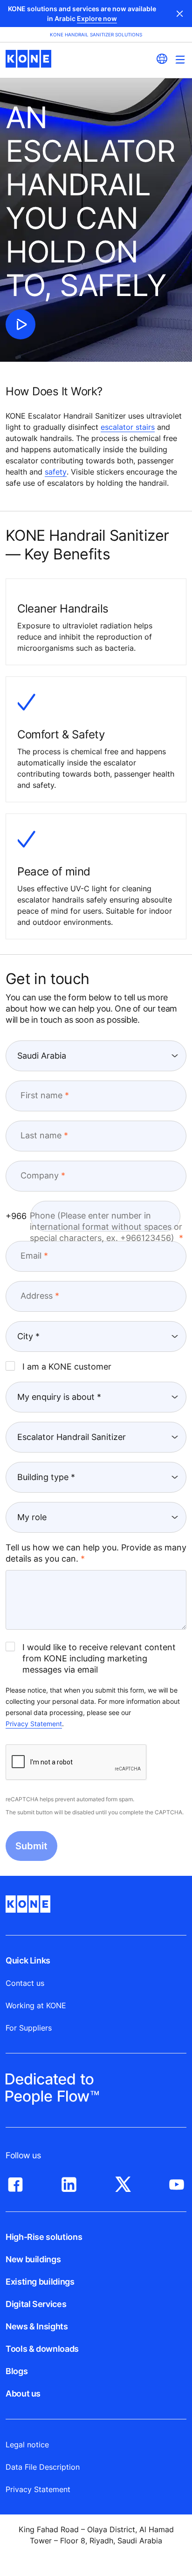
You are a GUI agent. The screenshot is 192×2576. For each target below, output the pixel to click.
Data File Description (43, 2467)
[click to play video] (21, 324)
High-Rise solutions (44, 2237)
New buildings (33, 2259)
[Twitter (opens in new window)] (123, 2182)
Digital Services (36, 2304)
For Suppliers (29, 2028)
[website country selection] (162, 59)
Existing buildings (40, 2282)
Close (180, 14)
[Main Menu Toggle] (180, 59)
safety (56, 472)
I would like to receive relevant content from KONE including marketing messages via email (99, 1658)
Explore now (97, 18)
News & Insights (37, 2326)
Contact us (25, 1983)
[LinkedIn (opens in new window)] (69, 2182)
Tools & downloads (42, 2349)
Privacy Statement (34, 1724)
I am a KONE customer (67, 1367)
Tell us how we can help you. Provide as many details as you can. (96, 1553)
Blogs (17, 2371)
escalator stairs (128, 427)
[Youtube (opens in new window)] (177, 2182)
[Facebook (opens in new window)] (15, 2182)
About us (23, 2393)
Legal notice (27, 2445)
